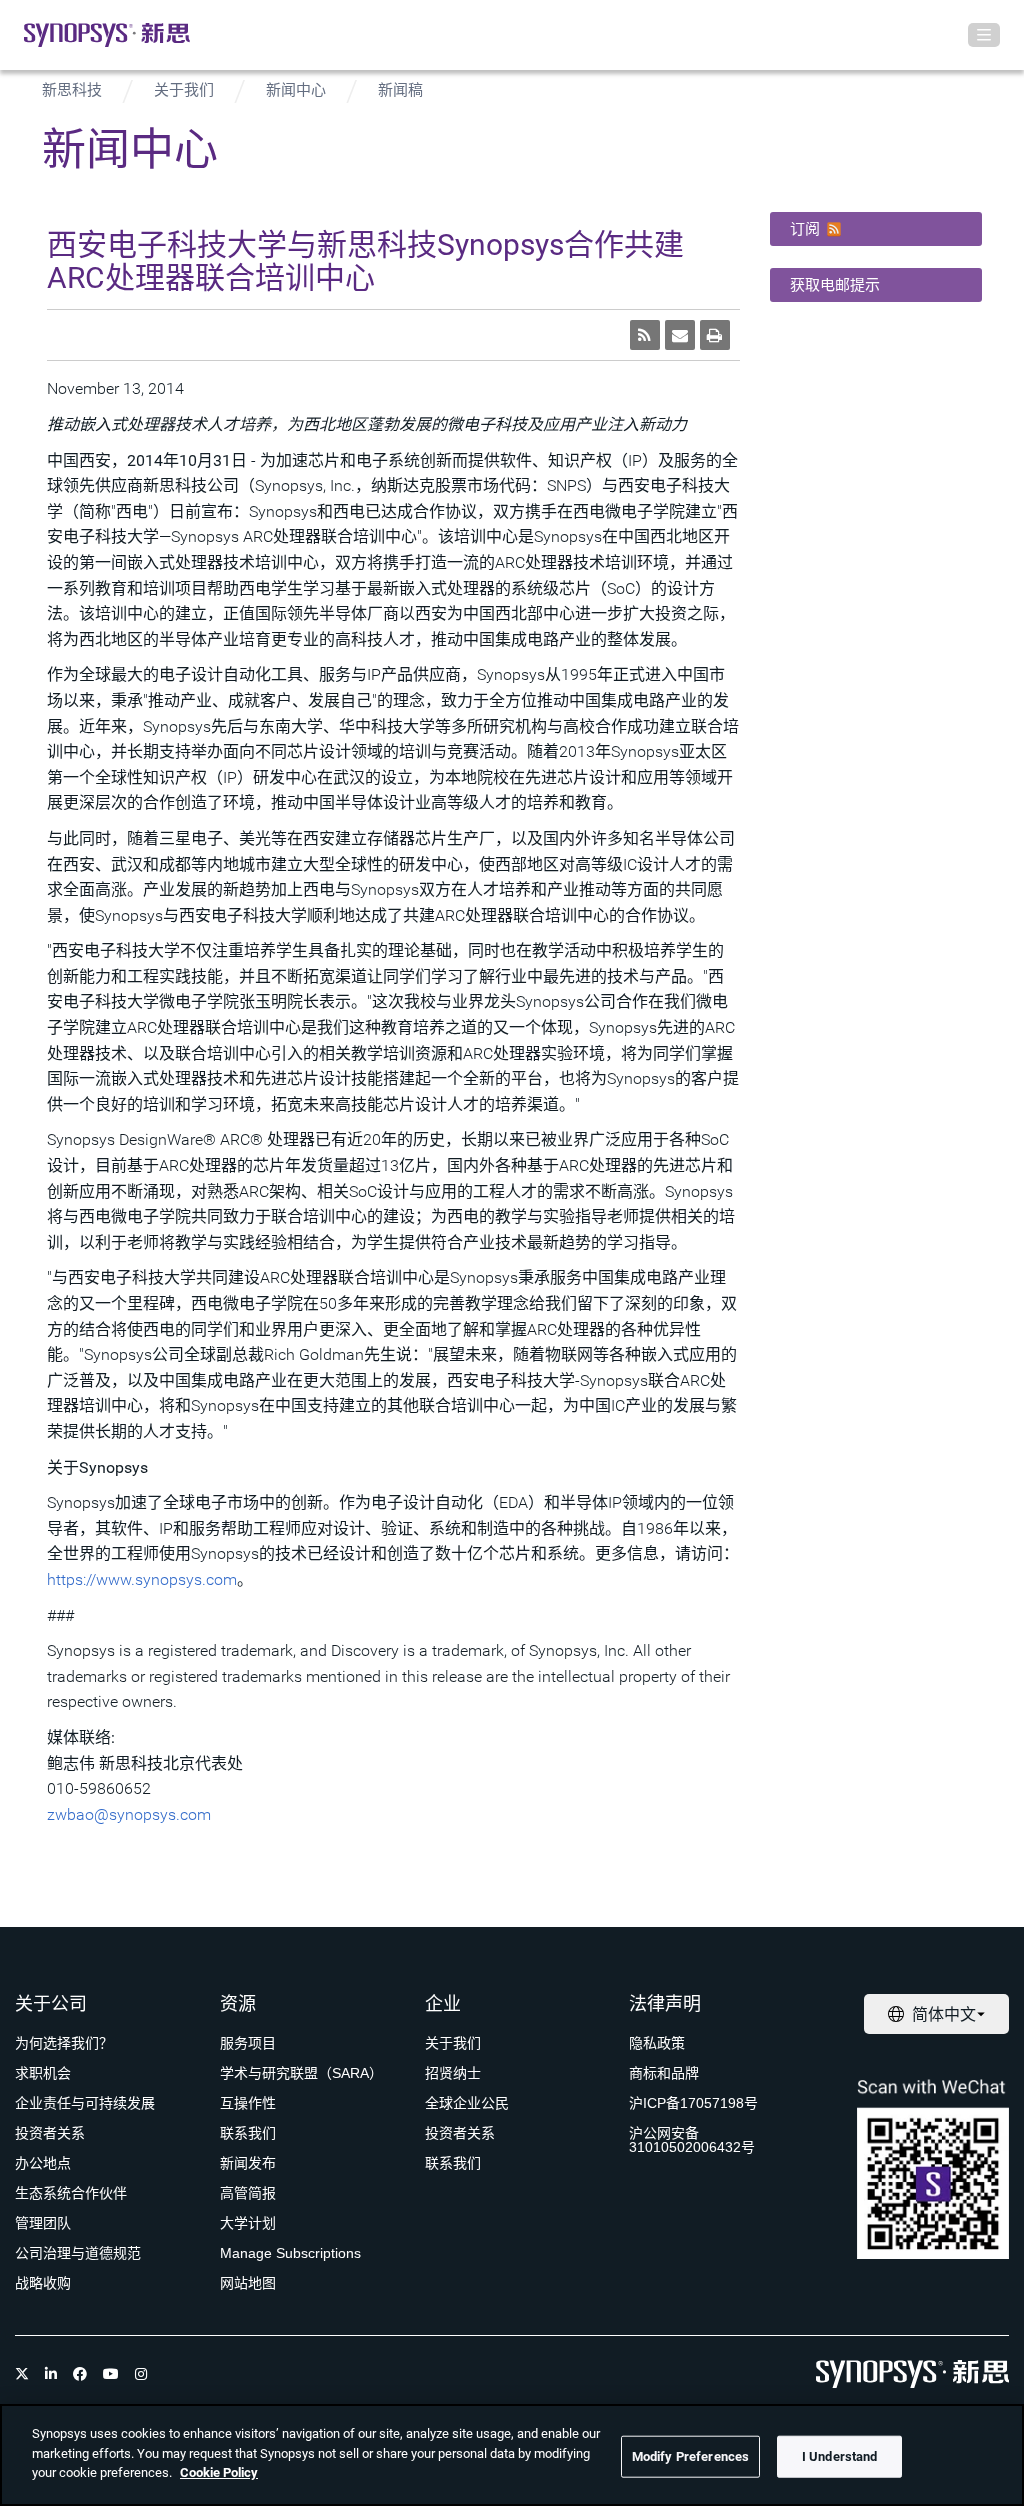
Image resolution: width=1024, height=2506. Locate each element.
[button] (876, 229)
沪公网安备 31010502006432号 (692, 2140)
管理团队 (43, 2223)
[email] (680, 335)
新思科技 (72, 90)
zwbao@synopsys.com (129, 1814)
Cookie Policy (219, 2472)
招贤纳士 (453, 2073)
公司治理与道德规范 (78, 2253)
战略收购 (43, 2283)
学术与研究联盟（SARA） (301, 2073)
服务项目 (248, 2043)
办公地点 (43, 2163)
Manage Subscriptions (290, 2253)
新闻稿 (400, 90)
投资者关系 (50, 2133)
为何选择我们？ (64, 2043)
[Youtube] (111, 2374)
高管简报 (248, 2193)
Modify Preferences (690, 2456)
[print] (715, 335)
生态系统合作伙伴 (71, 2193)
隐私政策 (657, 2043)
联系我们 (248, 2133)
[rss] (645, 335)
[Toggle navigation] (984, 35)
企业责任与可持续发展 (85, 2103)
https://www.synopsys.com (142, 1579)
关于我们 (184, 90)
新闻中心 (296, 90)
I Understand (840, 2456)
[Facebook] (80, 2374)
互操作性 (248, 2103)
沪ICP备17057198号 (693, 2103)
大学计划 (248, 2223)
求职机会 (43, 2073)
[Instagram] (141, 2374)
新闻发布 (248, 2163)
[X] (22, 2374)
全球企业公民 (467, 2103)
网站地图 (248, 2283)
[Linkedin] (51, 2374)
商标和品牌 (664, 2073)
